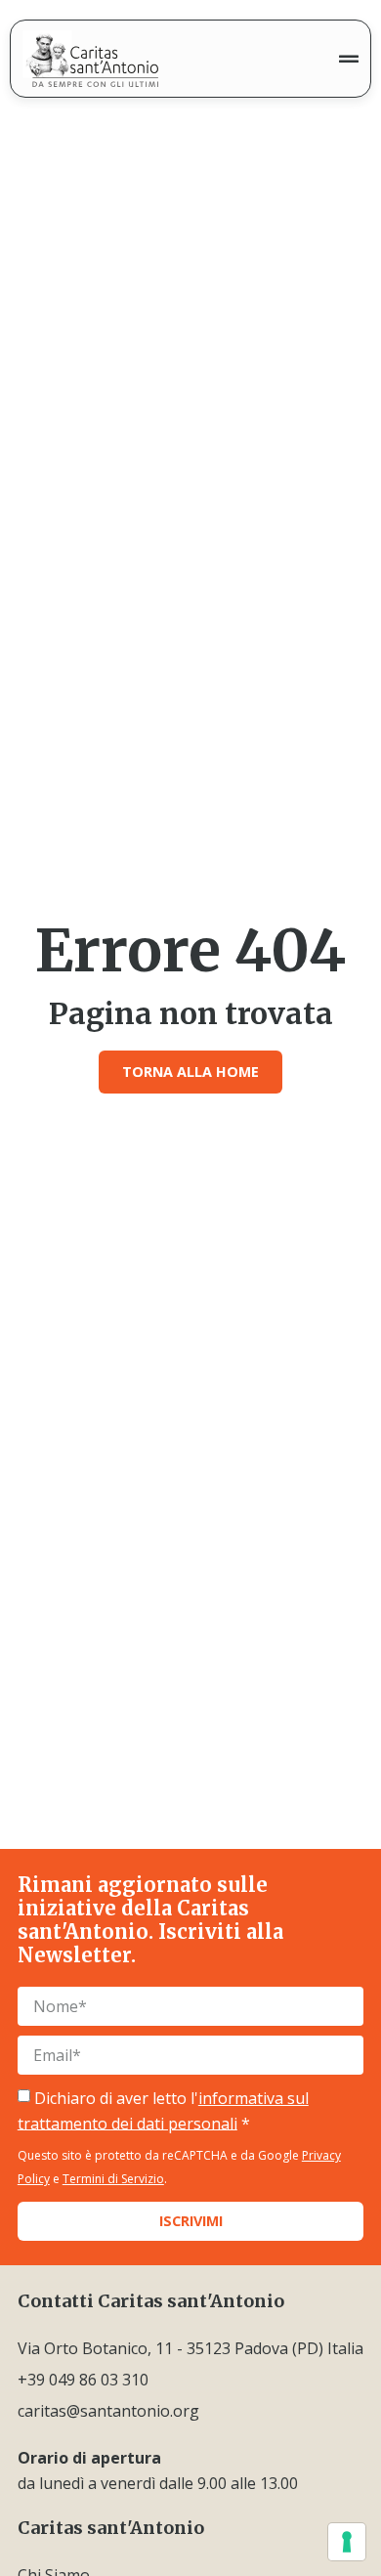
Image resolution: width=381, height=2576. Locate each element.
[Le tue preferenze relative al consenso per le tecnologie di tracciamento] (347, 2542)
